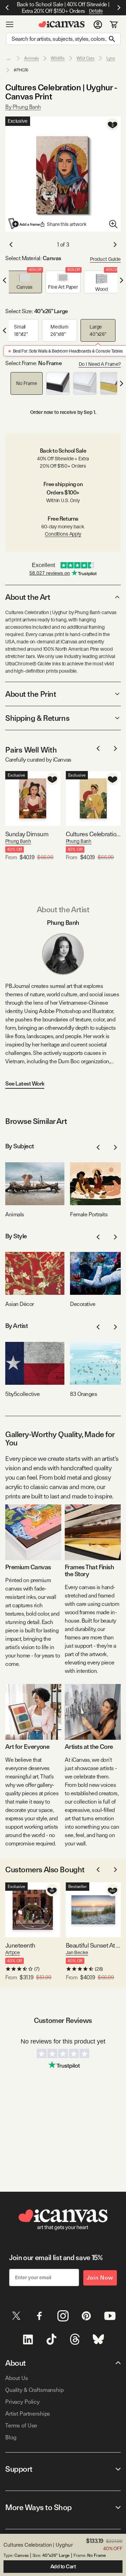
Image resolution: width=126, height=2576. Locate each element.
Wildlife (58, 58)
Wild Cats (86, 58)
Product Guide (105, 259)
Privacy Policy (22, 2402)
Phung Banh (18, 841)
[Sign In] (98, 24)
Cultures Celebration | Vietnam (93, 834)
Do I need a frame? (100, 364)
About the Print (31, 694)
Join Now (100, 2278)
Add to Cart (63, 2567)
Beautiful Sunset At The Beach (93, 1945)
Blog (11, 2437)
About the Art (28, 597)
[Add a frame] (24, 224)
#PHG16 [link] (21, 70)
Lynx (111, 58)
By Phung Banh (23, 107)
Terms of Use (21, 2426)
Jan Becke (77, 1952)
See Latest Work (25, 1084)
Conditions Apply (63, 534)
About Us (17, 2378)
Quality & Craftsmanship (34, 2390)
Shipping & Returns (37, 718)
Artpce (13, 1952)
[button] (24, 282)
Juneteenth (20, 1945)
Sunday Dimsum (27, 834)
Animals (31, 58)
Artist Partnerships (28, 2414)
